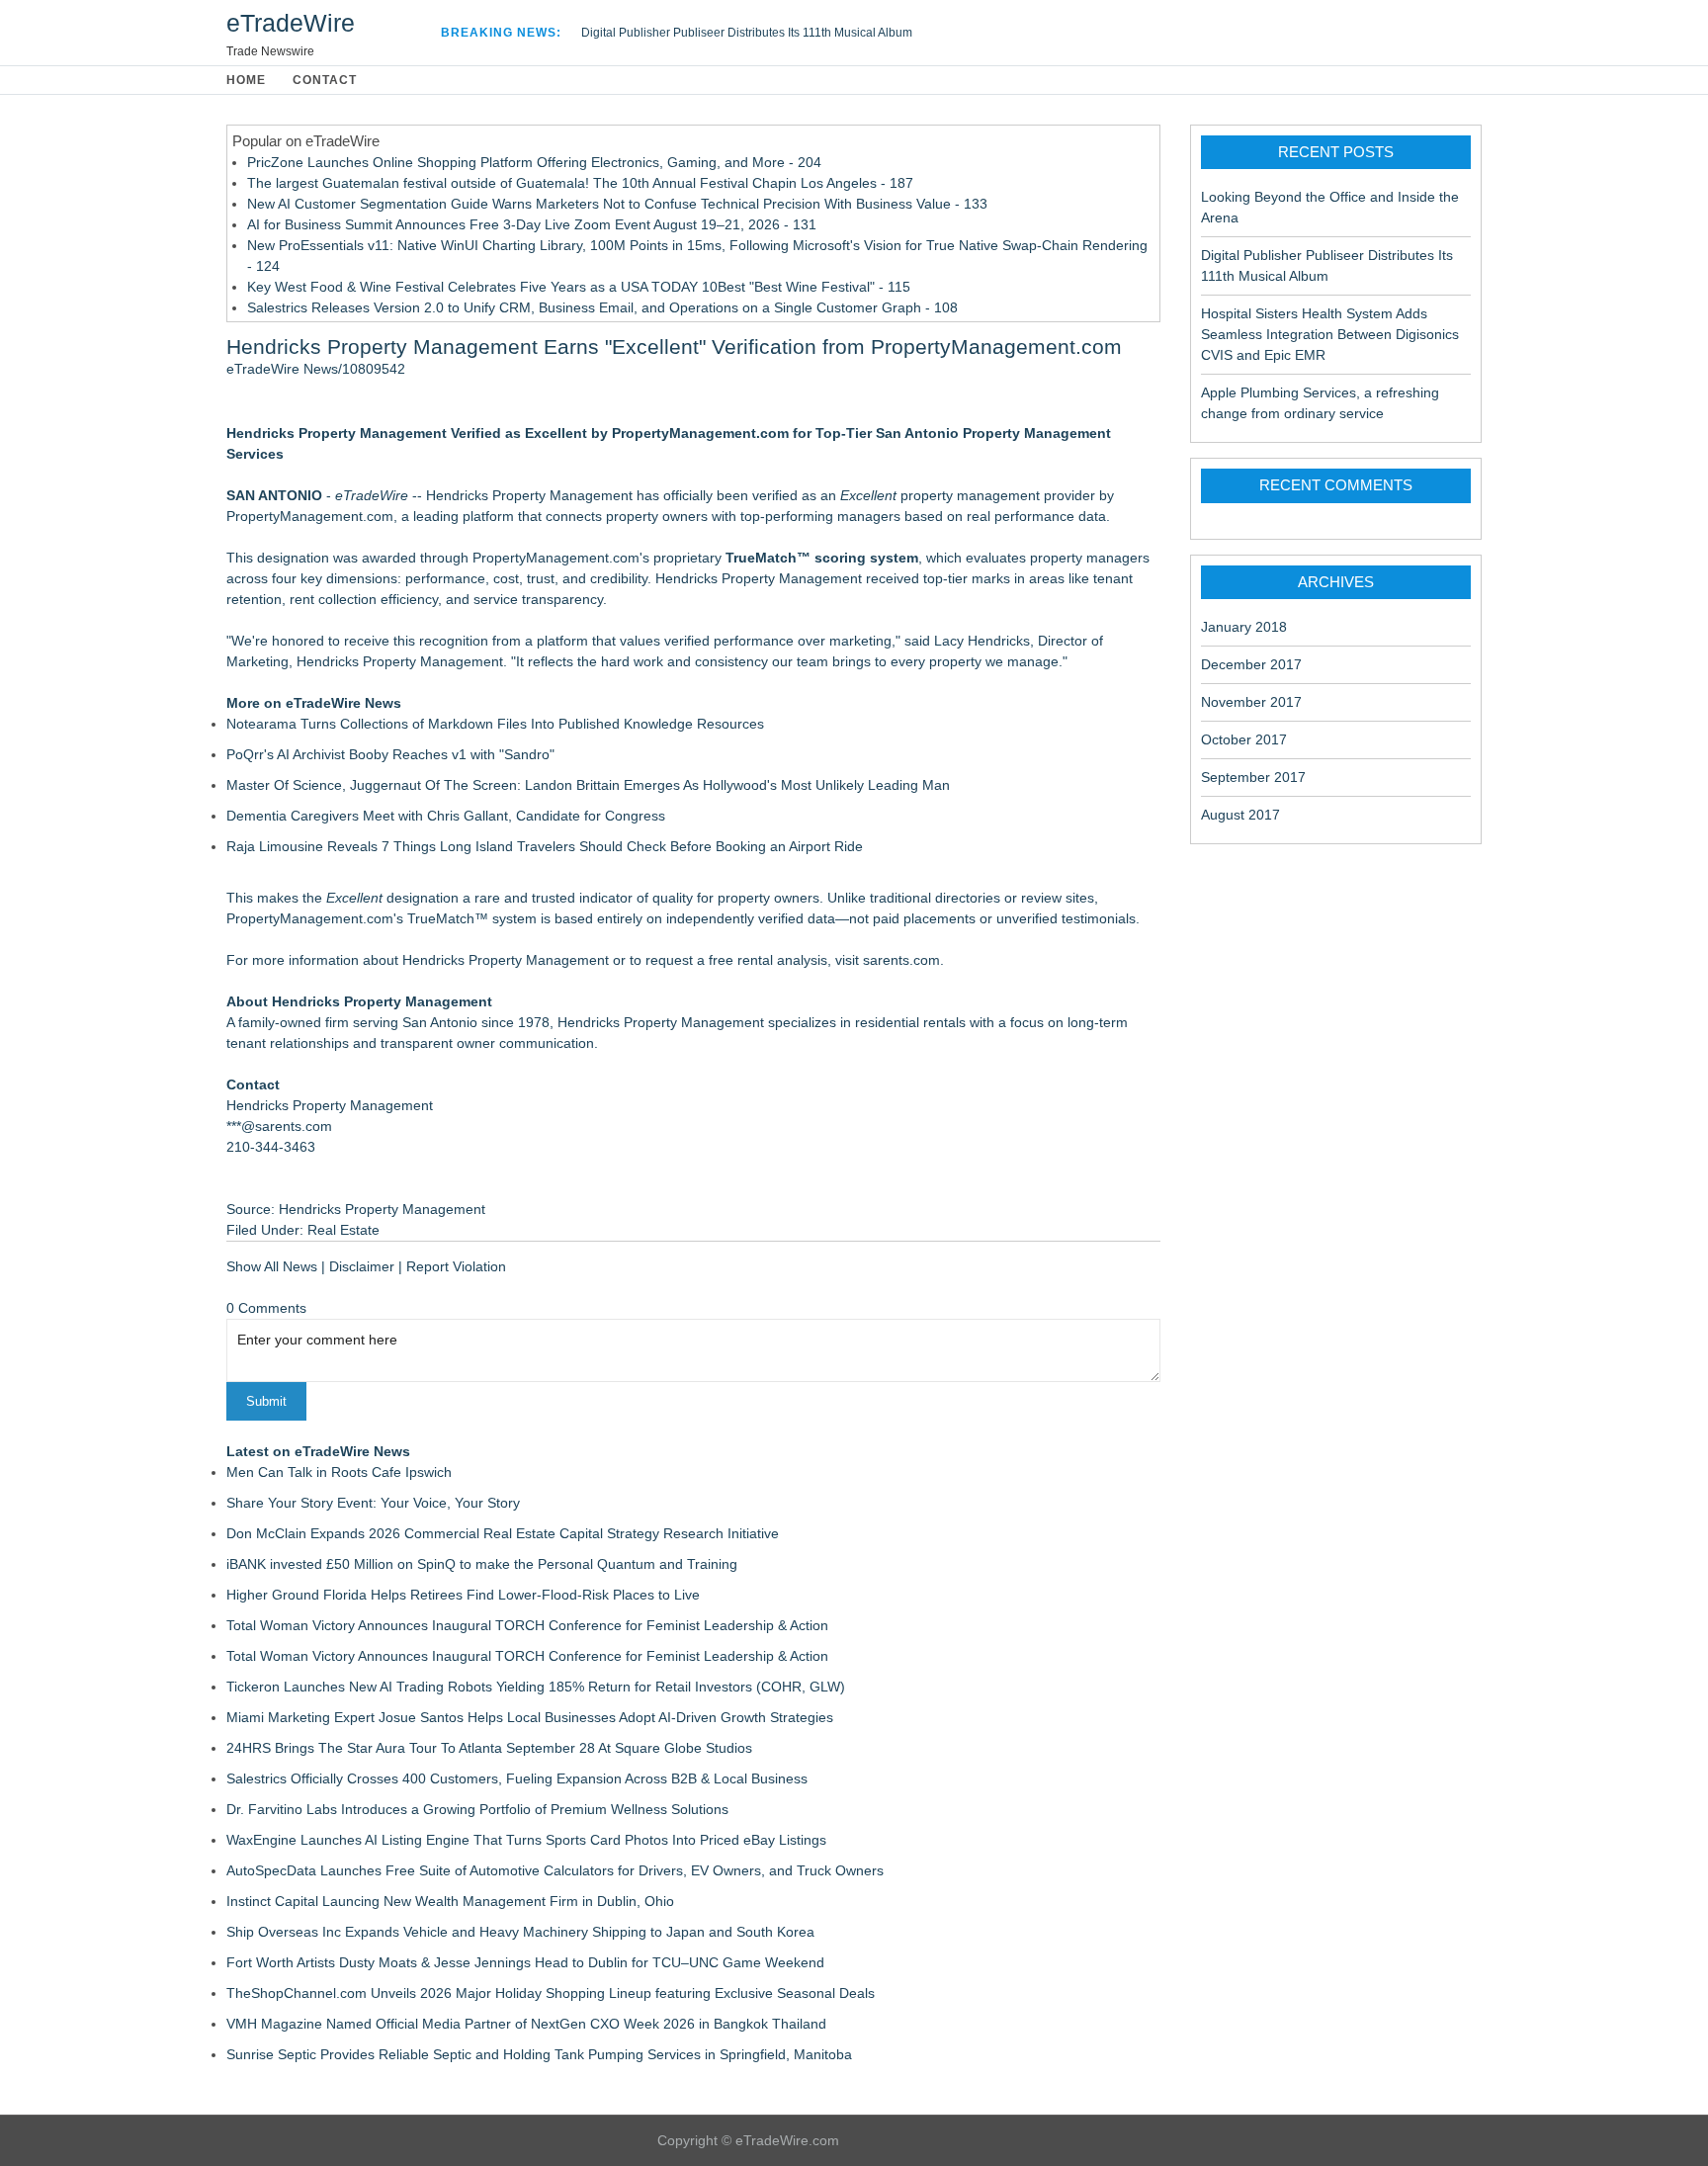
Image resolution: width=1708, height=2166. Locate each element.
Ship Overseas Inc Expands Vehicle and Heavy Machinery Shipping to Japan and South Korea (520, 1932)
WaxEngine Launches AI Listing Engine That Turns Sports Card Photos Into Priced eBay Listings (526, 1840)
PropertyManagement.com (310, 918)
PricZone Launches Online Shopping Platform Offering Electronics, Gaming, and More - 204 (534, 162)
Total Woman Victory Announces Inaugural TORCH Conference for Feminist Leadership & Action (527, 1625)
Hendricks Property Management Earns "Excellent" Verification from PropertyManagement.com (674, 347)
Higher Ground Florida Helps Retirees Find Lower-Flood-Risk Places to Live (463, 1595)
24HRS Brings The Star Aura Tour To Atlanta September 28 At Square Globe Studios (489, 1748)
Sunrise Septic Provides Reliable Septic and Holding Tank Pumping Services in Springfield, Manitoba (539, 2054)
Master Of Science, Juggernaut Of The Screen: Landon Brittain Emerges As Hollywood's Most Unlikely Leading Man (588, 785)
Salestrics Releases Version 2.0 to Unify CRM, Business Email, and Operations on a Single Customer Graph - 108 (602, 307)
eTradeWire (291, 23)
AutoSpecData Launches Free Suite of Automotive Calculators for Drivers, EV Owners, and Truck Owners (555, 1870)
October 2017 (1244, 739)
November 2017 (1251, 702)
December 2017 (1251, 664)
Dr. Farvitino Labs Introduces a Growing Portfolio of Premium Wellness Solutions (477, 1809)
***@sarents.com (279, 1126)
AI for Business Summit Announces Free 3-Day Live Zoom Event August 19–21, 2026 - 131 (532, 224)
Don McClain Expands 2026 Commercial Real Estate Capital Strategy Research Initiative (503, 1533)
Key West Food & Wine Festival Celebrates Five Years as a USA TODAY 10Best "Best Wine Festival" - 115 (579, 287)
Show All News (272, 1266)
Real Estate (343, 1230)
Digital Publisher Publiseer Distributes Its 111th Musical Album (747, 33)
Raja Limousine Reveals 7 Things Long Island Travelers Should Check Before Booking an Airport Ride (545, 846)
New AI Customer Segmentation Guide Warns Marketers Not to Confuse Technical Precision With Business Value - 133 (617, 204)
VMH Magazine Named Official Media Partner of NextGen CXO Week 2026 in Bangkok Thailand (526, 2024)
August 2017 (1240, 815)
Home (246, 80)
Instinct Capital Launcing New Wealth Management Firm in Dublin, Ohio (450, 1901)
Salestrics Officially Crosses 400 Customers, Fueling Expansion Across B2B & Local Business (517, 1778)
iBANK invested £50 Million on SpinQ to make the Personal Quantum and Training (482, 1564)
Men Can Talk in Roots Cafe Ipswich (339, 1472)
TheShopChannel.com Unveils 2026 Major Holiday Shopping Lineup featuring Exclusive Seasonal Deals (551, 1993)
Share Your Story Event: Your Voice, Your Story (373, 1503)
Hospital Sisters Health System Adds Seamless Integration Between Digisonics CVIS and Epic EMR (1330, 334)
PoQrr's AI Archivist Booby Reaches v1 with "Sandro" (390, 754)
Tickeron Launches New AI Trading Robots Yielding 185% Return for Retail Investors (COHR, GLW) (536, 1687)
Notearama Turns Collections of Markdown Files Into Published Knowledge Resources (495, 724)
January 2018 (1244, 627)
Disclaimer (362, 1266)
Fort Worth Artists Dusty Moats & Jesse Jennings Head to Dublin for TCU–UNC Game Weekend (525, 1962)
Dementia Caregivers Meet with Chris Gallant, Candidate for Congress (446, 816)
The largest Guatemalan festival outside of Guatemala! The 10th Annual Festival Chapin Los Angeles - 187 (580, 183)
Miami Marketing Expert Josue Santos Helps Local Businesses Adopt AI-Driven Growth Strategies (530, 1717)
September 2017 (1253, 777)
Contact (325, 80)
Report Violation (456, 1266)
